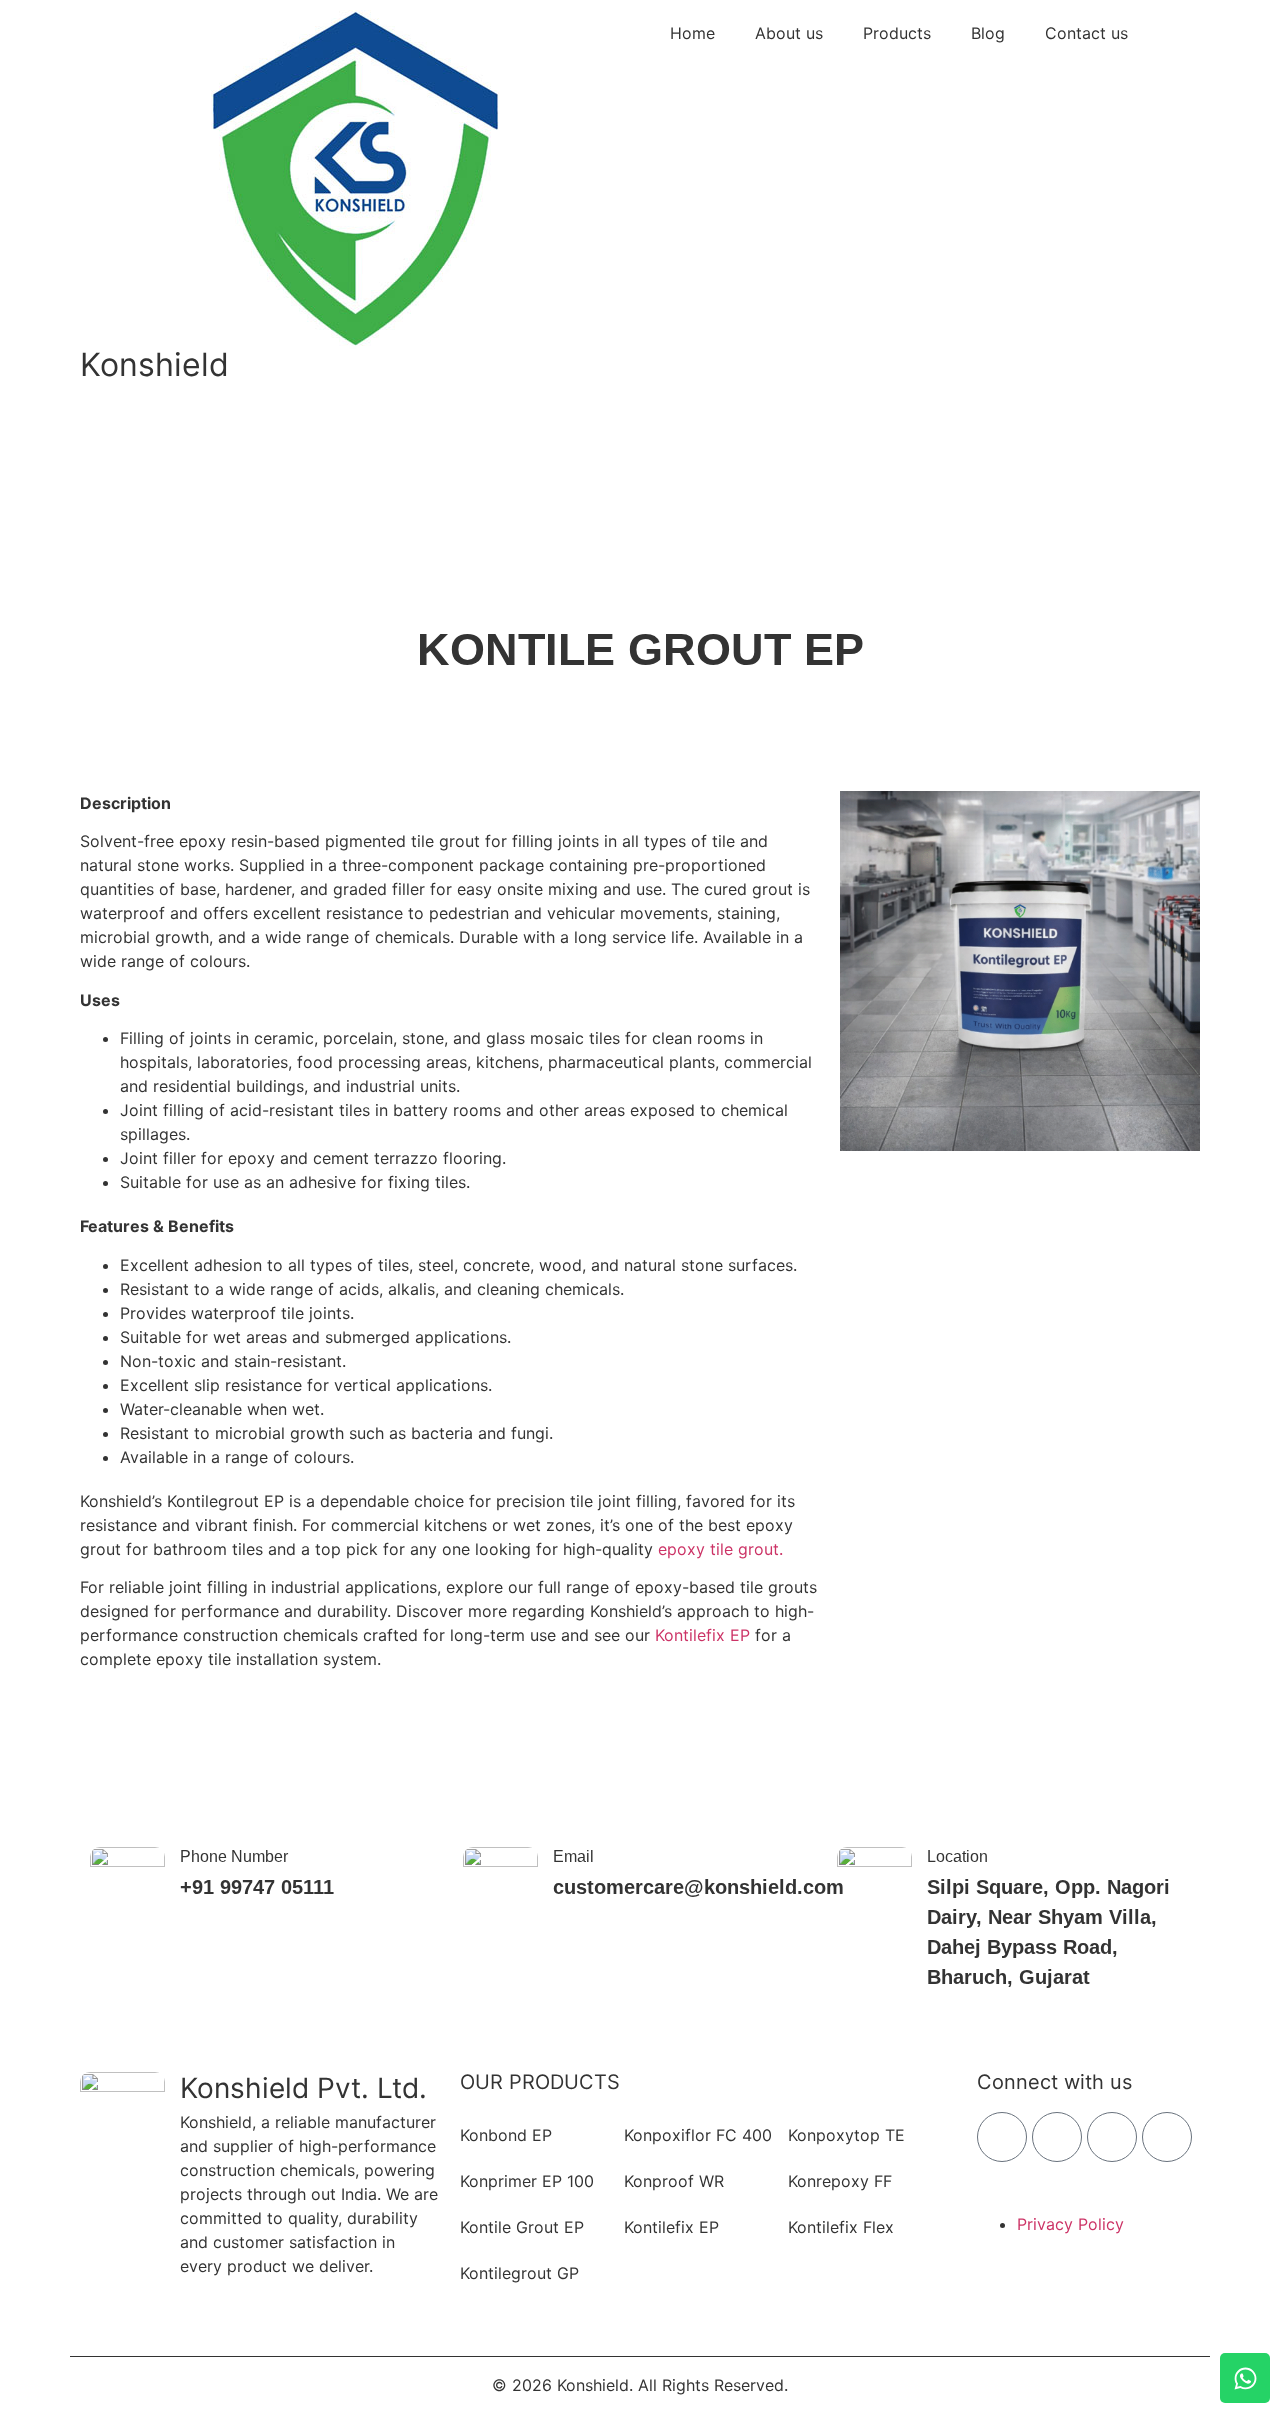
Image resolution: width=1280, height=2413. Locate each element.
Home (692, 33)
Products (897, 33)
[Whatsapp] (1245, 2378)
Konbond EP (506, 2135)
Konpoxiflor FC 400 (698, 2135)
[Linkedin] (1167, 2137)
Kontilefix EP (702, 1635)
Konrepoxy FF (840, 2181)
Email (573, 1856)
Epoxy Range (601, 689)
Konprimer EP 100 (527, 2181)
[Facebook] (1002, 2137)
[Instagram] (1057, 2137)
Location (957, 1856)
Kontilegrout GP (519, 2273)
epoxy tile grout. (720, 1549)
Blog (988, 33)
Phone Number (234, 1856)
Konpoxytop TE (846, 2135)
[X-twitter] (1112, 2137)
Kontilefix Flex (841, 2227)
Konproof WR (674, 2181)
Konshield (154, 364)
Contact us (1086, 33)
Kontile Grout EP (522, 2227)
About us (789, 33)
